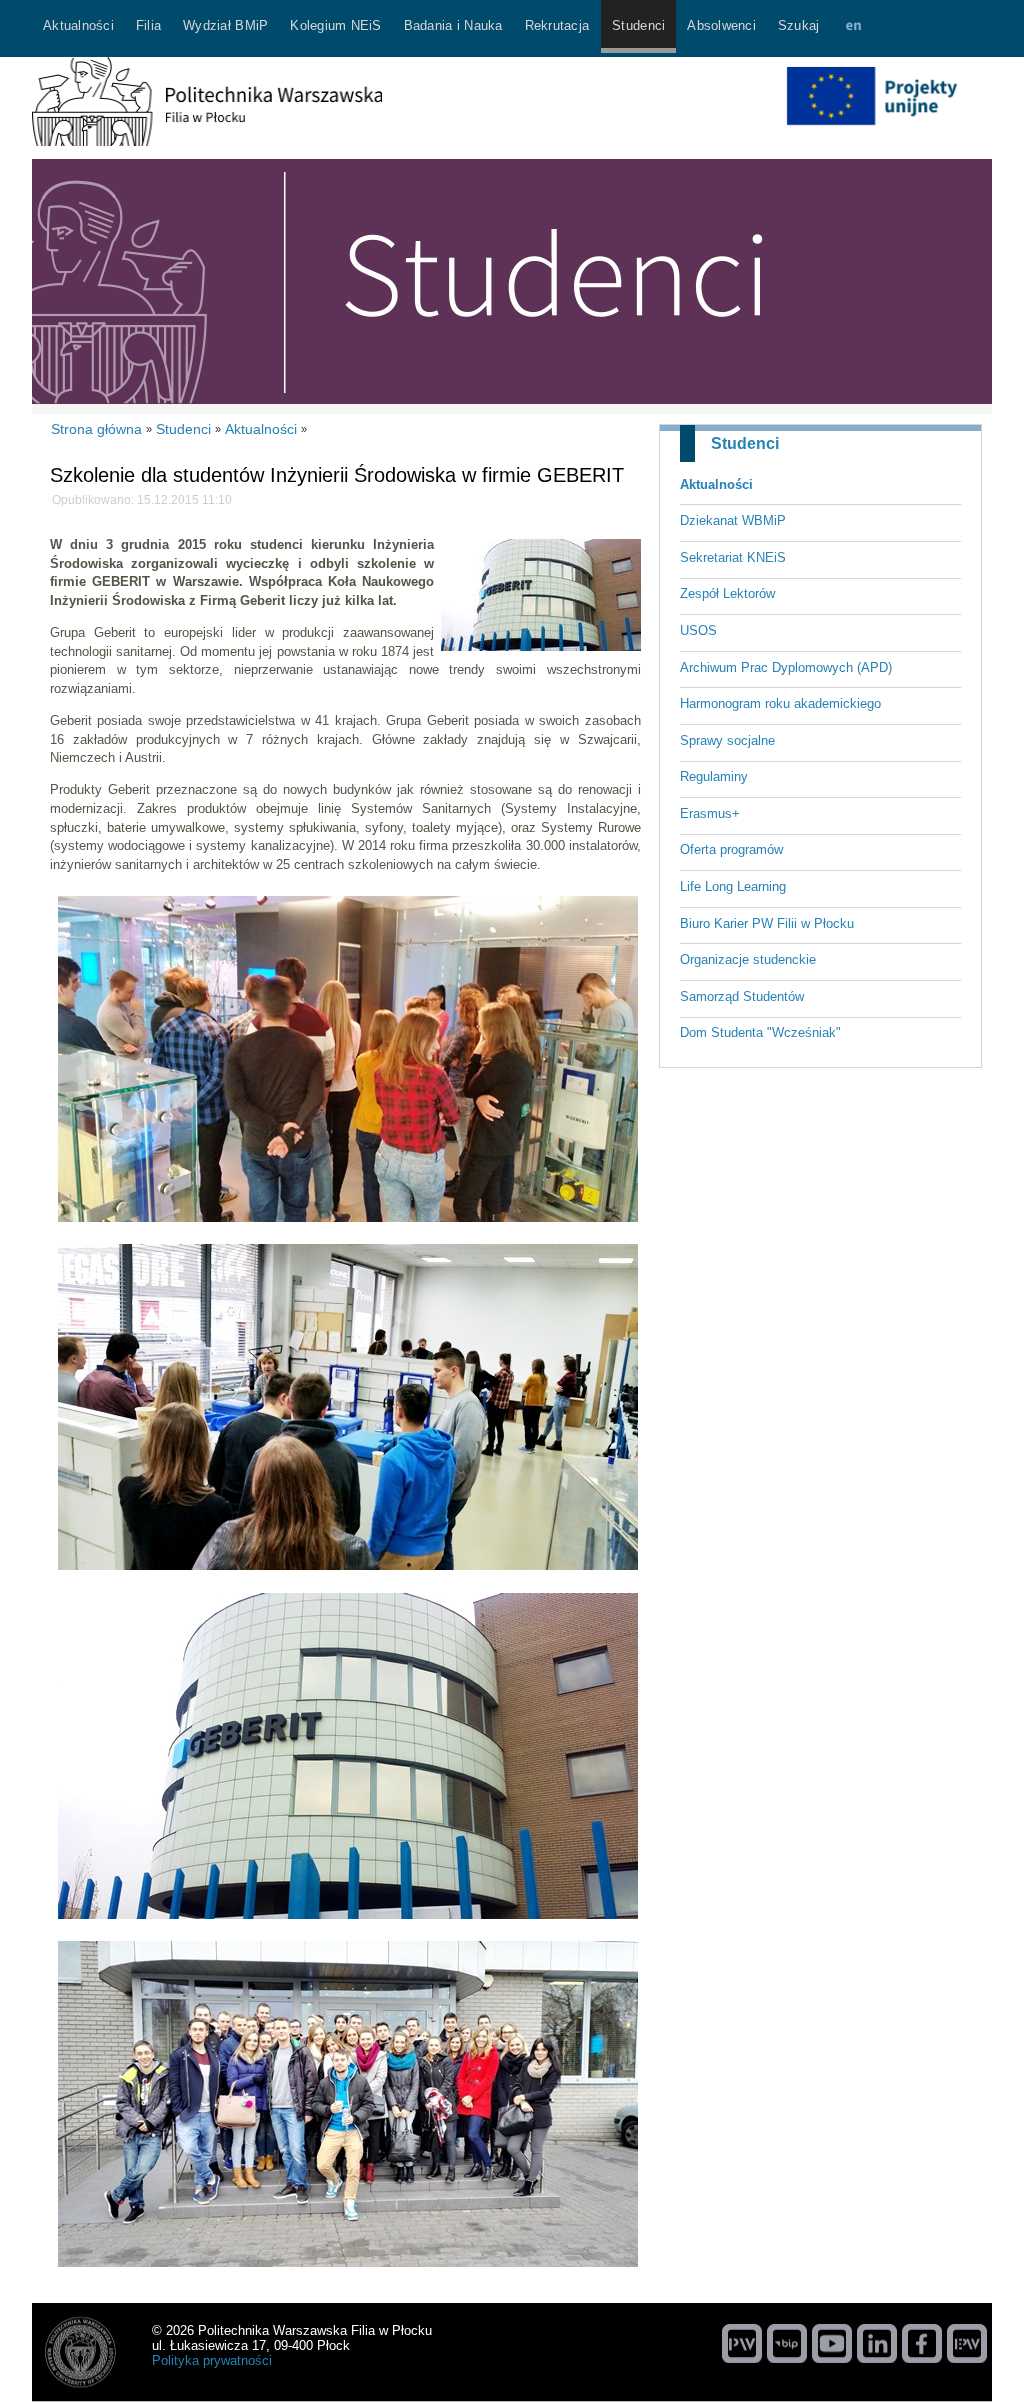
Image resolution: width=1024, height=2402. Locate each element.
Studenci (745, 443)
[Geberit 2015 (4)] (348, 1573)
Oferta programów (731, 849)
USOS (698, 630)
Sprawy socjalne (727, 740)
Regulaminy (714, 776)
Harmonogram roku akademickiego (780, 703)
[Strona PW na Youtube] (832, 2343)
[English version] (853, 28)
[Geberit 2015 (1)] (348, 1225)
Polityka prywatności (212, 2360)
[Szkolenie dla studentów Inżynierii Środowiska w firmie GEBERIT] (541, 646)
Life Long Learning (733, 886)
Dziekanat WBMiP (733, 520)
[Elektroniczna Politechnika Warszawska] (967, 2343)
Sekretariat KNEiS (733, 557)
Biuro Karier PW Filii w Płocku (767, 923)
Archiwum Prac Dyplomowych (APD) (786, 667)
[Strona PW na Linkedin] (877, 2343)
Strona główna (96, 429)
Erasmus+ (710, 813)
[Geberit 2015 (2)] (348, 1922)
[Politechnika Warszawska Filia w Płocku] (207, 141)
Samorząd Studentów (742, 996)
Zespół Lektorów (727, 593)
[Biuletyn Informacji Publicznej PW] (787, 2343)
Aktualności (716, 484)
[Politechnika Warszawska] (742, 2343)
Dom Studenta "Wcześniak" (760, 1032)
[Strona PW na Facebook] (922, 2343)
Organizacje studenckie (748, 959)
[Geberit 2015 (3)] (348, 2270)
